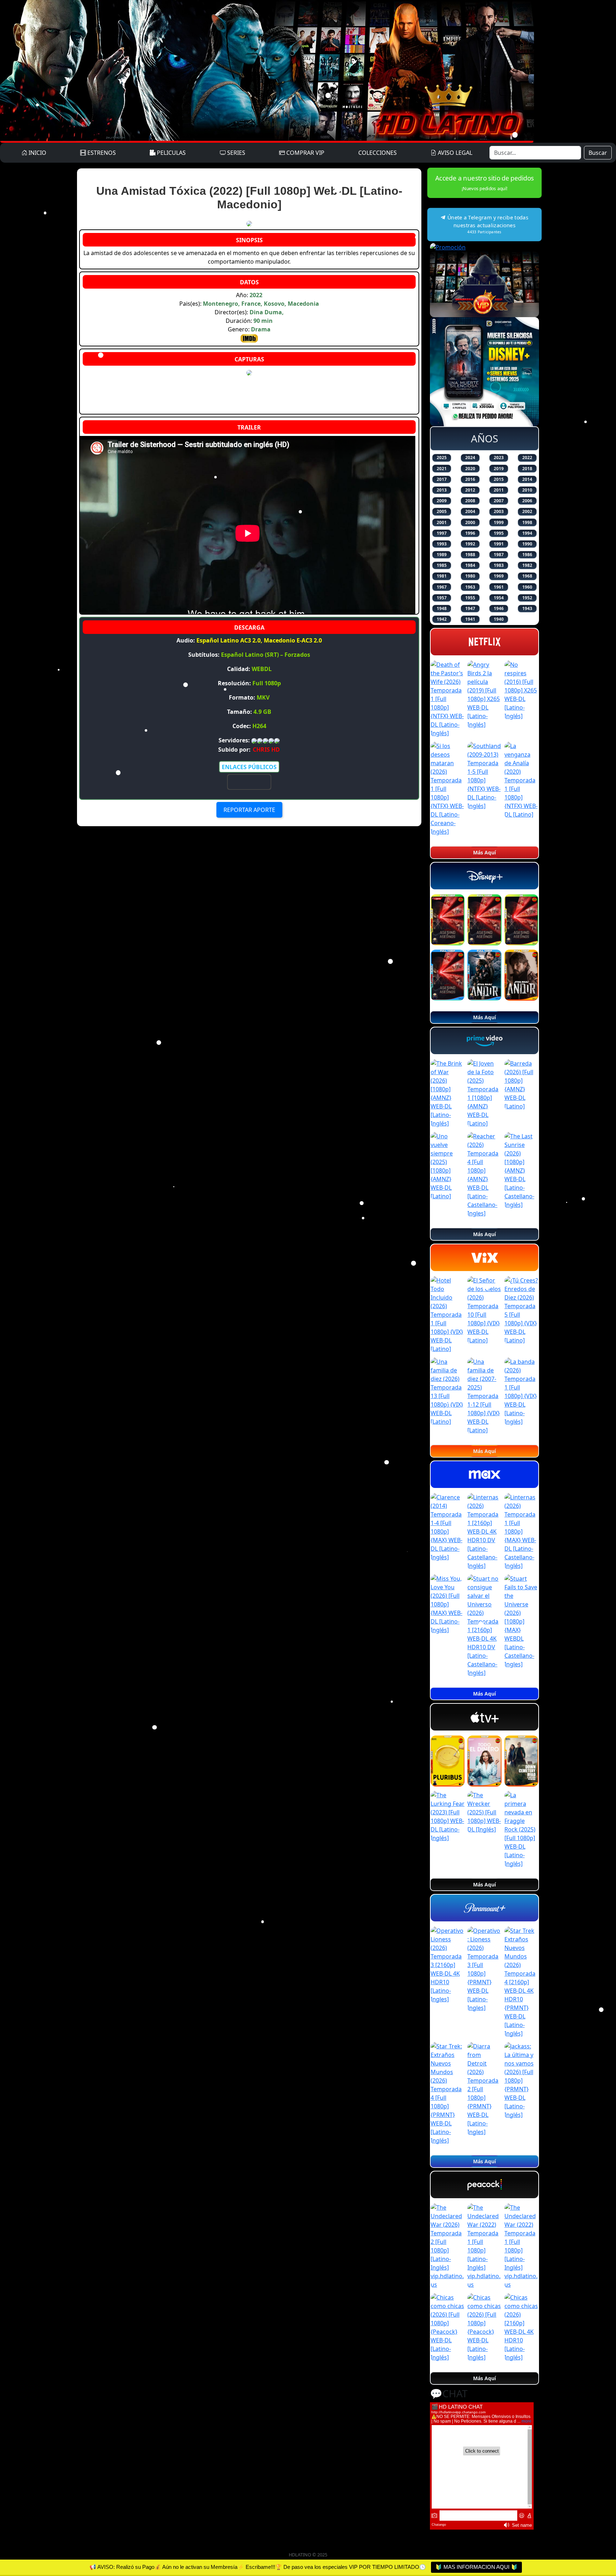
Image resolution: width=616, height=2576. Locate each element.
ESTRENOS (101, 153)
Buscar (598, 153)
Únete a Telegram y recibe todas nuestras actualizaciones (487, 224)
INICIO (37, 153)
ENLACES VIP (249, 782)
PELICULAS (171, 153)
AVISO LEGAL (454, 153)
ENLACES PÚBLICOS (249, 767)
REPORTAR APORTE (249, 810)
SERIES (235, 153)
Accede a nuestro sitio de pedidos (484, 183)
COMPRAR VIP (305, 153)
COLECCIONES (378, 153)
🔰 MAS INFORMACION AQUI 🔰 (476, 2567)
